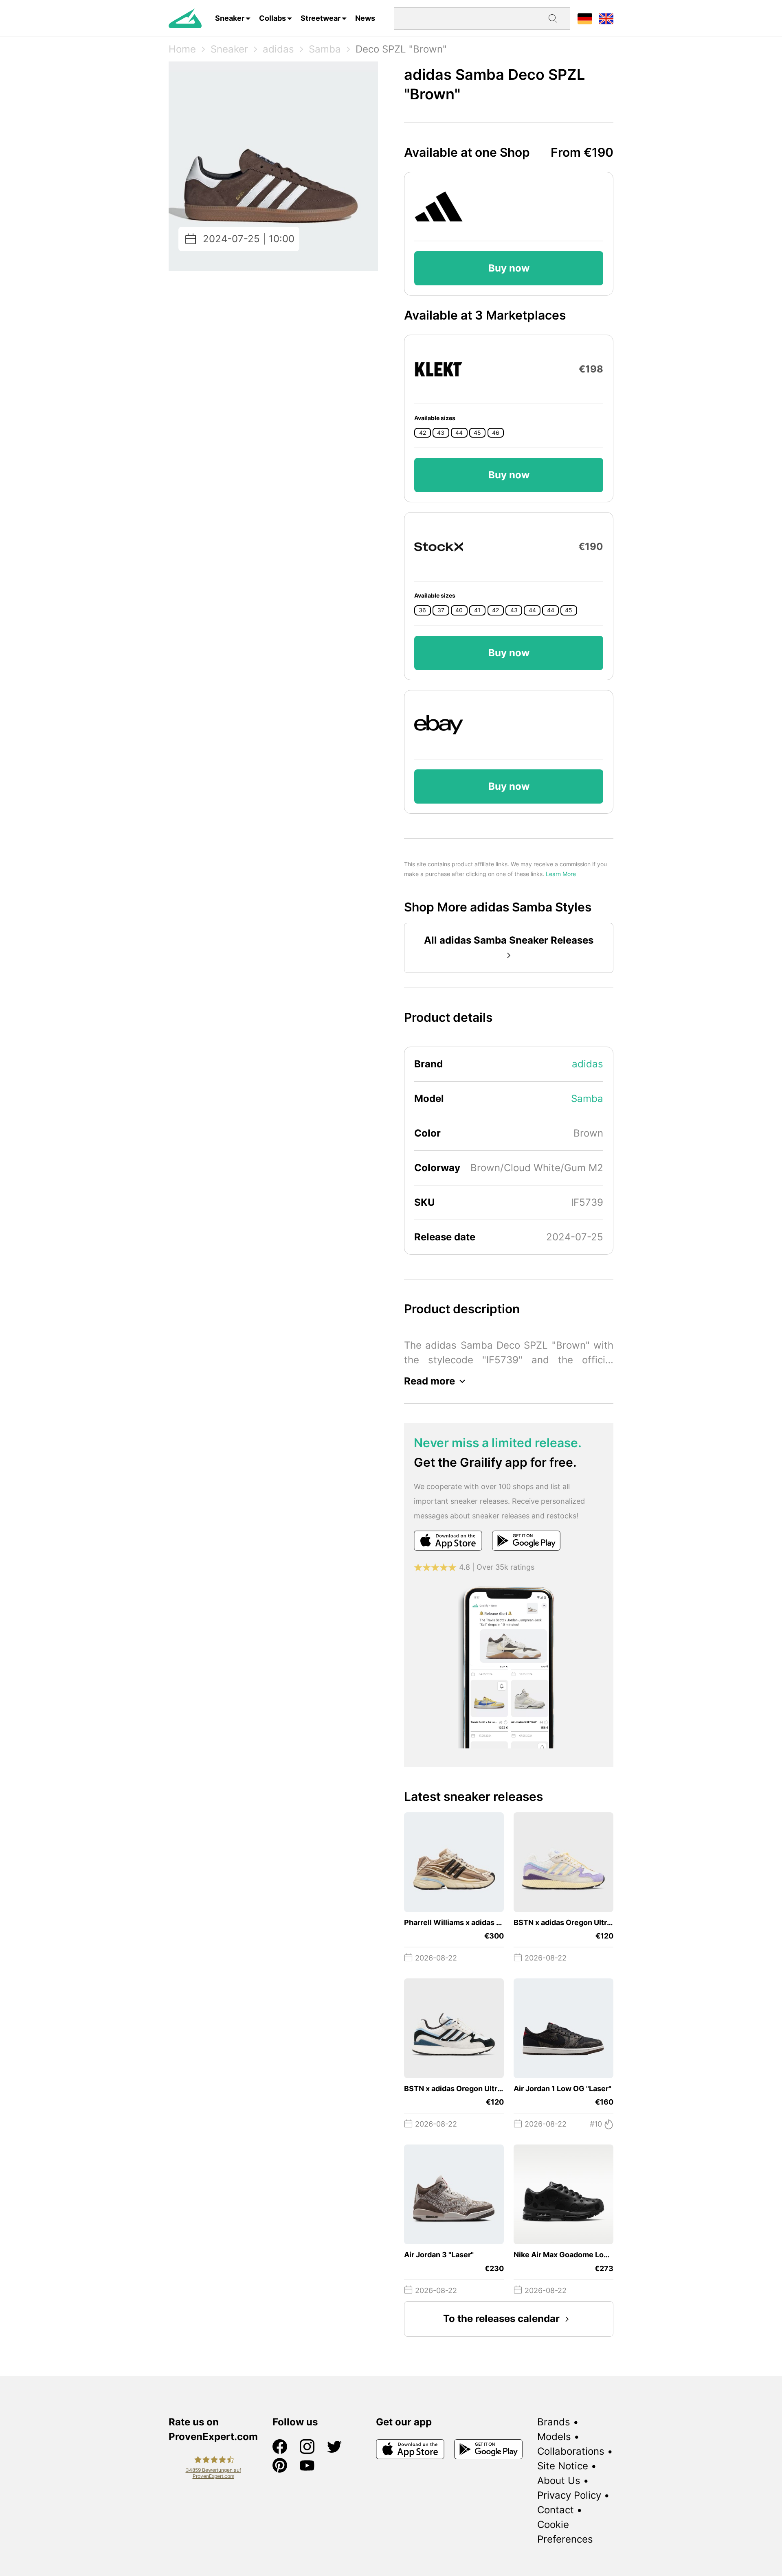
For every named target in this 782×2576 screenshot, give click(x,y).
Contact (556, 2510)
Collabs (272, 18)
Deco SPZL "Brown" (401, 49)
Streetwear (321, 18)
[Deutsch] (585, 18)
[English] (606, 18)
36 (422, 610)
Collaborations (571, 2451)
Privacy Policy (569, 2495)
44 (459, 433)
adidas (278, 49)
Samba (325, 49)
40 (459, 610)
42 (423, 433)
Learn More (561, 874)
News (365, 18)
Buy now (509, 268)
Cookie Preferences (565, 2532)
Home (182, 49)
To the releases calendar (501, 2319)
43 (441, 433)
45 (477, 433)
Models (554, 2437)
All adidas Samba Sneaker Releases (509, 940)
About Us (559, 2481)
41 (477, 610)
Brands (554, 2422)
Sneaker (230, 18)
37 (441, 610)
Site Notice (563, 2466)
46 (496, 433)
